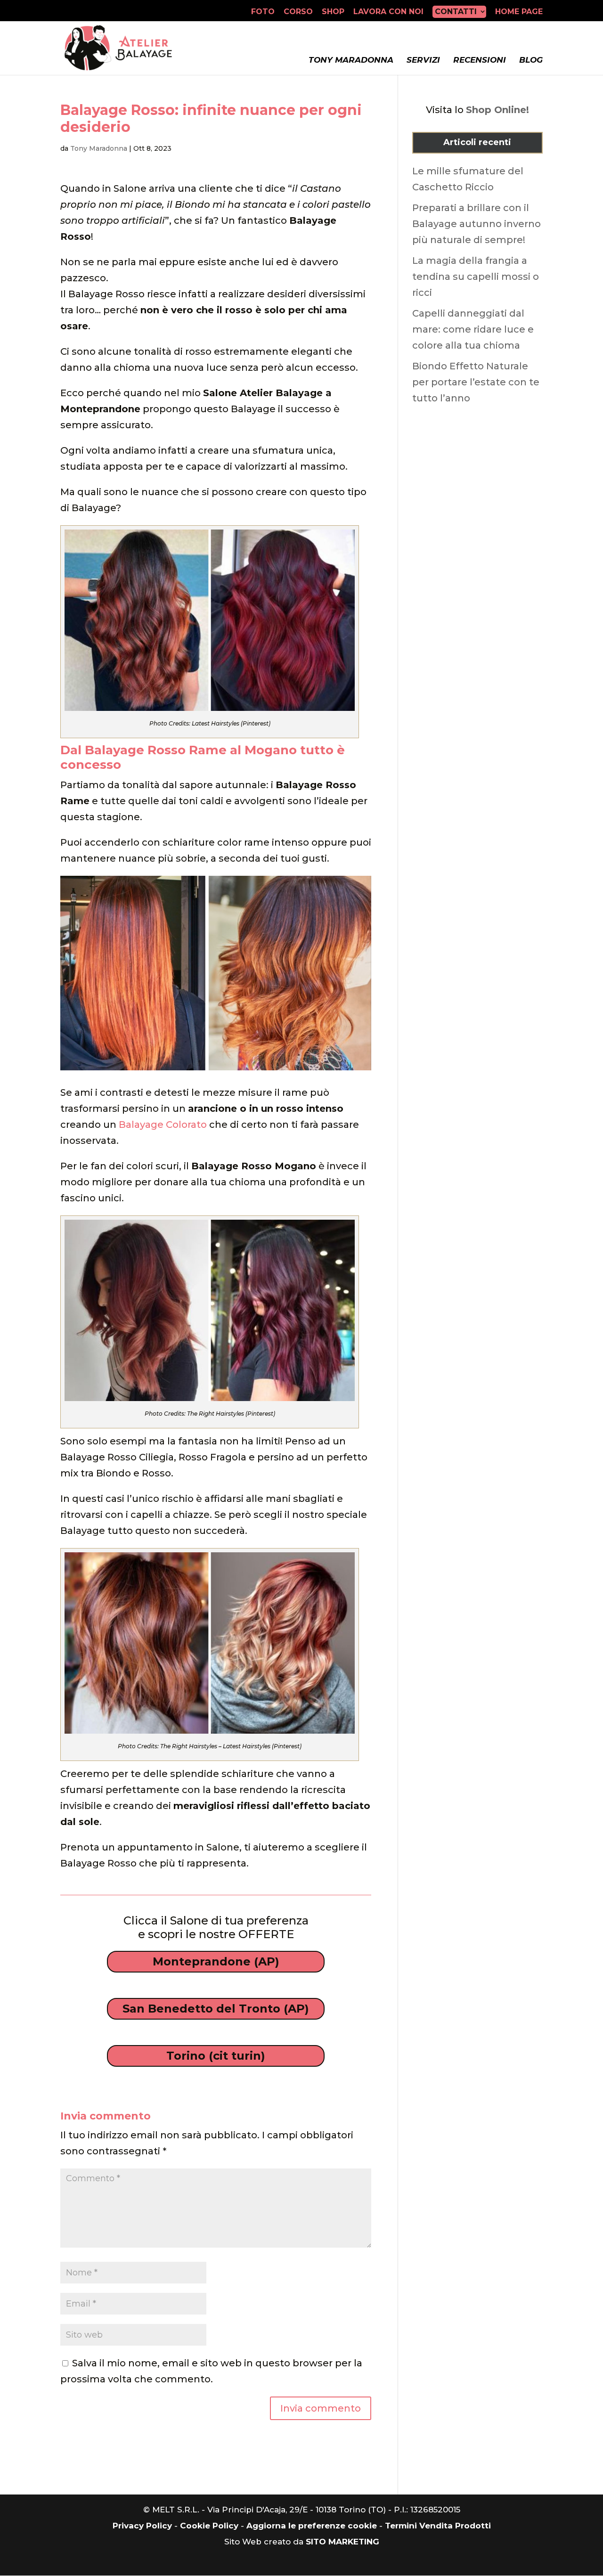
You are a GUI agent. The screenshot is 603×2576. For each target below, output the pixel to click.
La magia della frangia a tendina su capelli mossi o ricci (476, 277)
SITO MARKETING (342, 2542)
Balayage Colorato (163, 1125)
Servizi (423, 60)
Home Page (519, 12)
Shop (333, 12)
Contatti (456, 12)
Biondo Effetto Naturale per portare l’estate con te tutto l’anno (476, 382)
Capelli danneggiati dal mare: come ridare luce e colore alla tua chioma (473, 329)
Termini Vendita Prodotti (438, 2526)
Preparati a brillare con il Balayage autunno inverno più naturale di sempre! (477, 224)
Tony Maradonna (351, 60)
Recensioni (480, 60)
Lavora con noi (388, 12)
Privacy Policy (142, 2526)
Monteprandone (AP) (216, 1961)
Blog (531, 60)
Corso (298, 12)
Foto (263, 12)
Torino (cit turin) (216, 2056)
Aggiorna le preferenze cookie (312, 2526)
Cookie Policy (209, 2526)
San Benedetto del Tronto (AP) (216, 2009)
